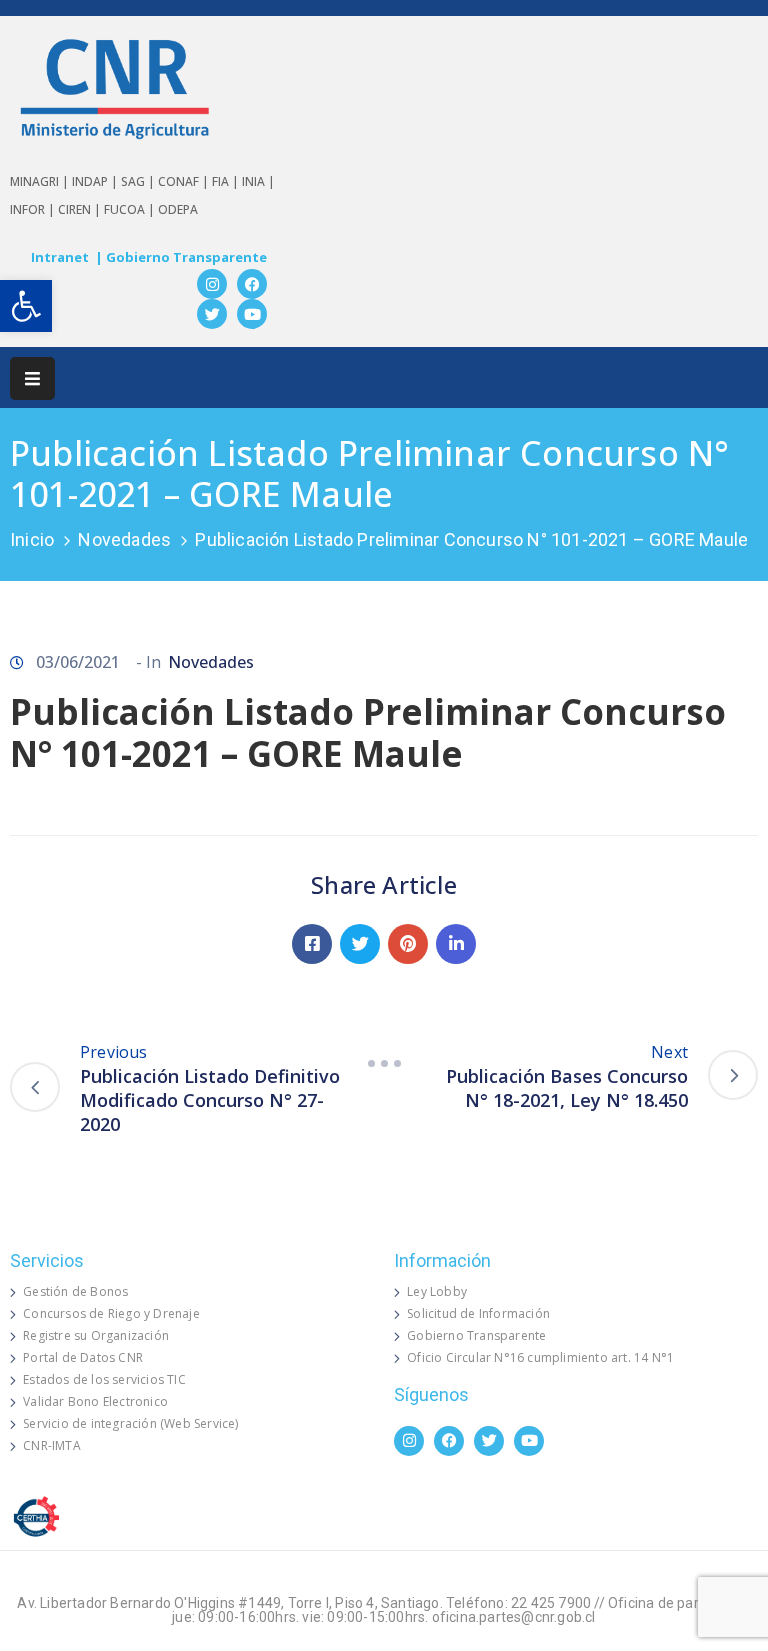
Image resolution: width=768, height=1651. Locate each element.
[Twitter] (212, 314)
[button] (26, 306)
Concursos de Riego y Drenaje (111, 1313)
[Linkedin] (456, 944)
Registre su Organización (96, 1335)
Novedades (124, 539)
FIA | (227, 181)
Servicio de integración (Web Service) (130, 1423)
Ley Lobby (437, 1291)
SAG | (139, 181)
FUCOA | (131, 209)
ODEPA (178, 209)
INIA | (258, 181)
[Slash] (384, 1064)
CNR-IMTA (52, 1445)
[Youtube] (252, 314)
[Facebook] (252, 284)
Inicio (32, 539)
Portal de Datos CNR (83, 1357)
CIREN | (81, 209)
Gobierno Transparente (476, 1335)
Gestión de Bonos (75, 1291)
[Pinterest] (408, 944)
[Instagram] (212, 284)
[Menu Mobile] (32, 378)
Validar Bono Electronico (95, 1401)
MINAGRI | (41, 181)
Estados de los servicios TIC (104, 1379)
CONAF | (185, 181)
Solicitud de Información (478, 1313)
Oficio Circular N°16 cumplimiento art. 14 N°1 (540, 1357)
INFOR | (34, 209)
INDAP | (96, 181)
